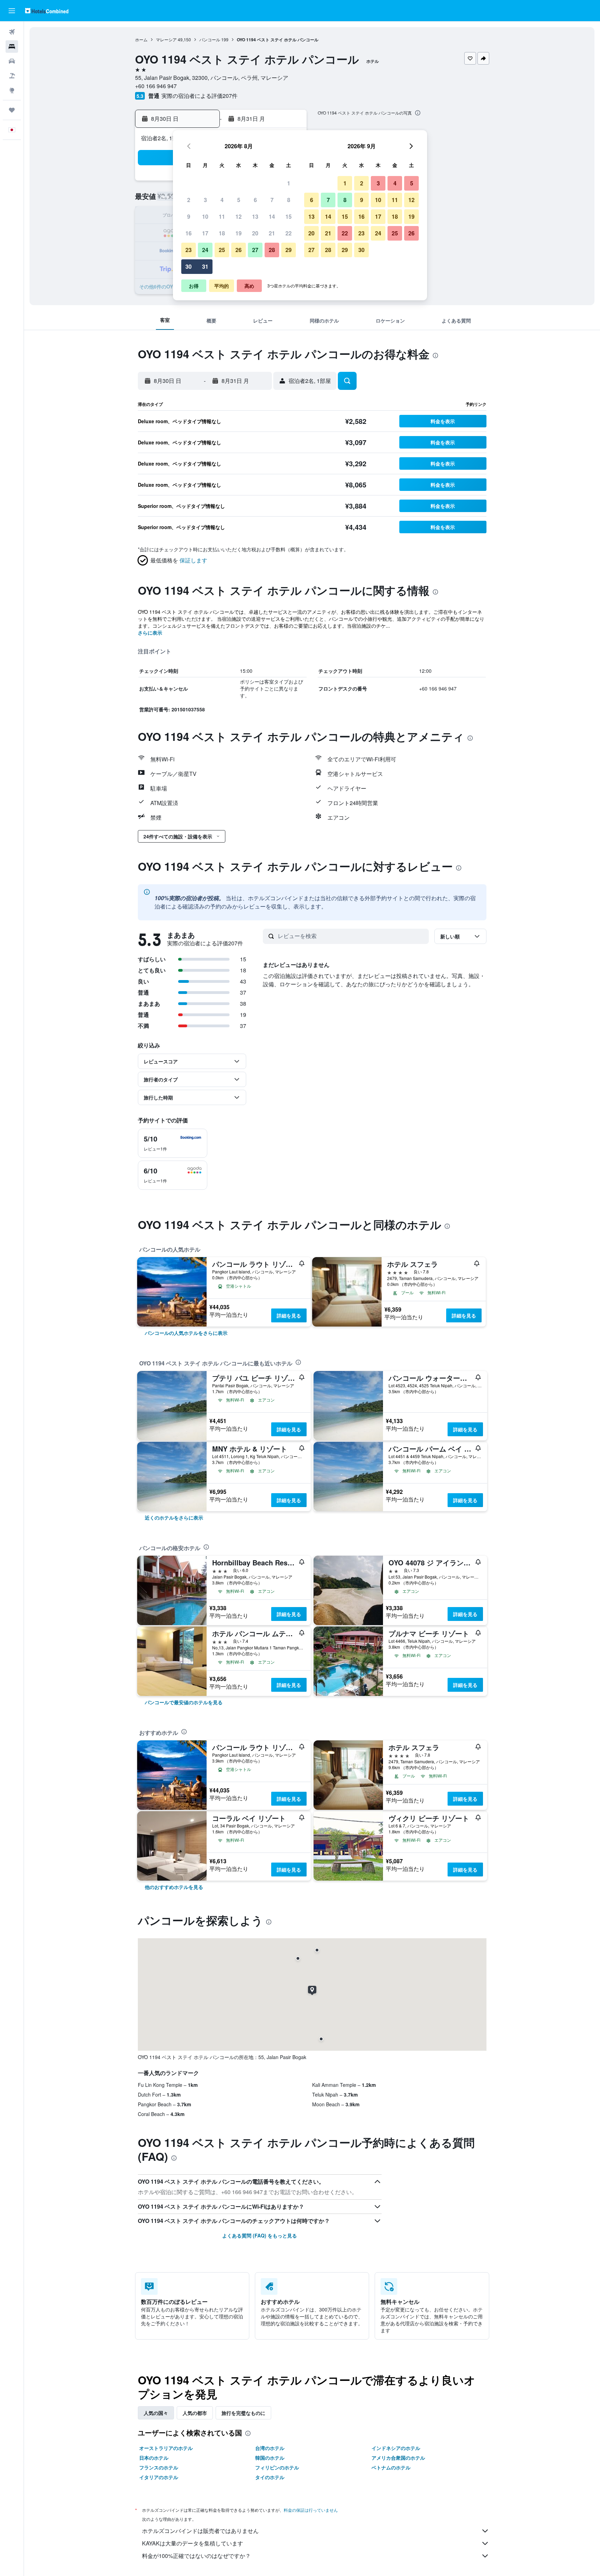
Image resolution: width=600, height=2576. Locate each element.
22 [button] (289, 233)
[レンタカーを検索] (12, 61)
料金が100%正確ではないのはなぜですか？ (196, 2556)
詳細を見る (289, 1315)
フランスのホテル (159, 2467)
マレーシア (166, 39)
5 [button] (239, 200)
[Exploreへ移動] (12, 90)
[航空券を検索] (12, 32)
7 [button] (272, 200)
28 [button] (272, 250)
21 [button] (272, 233)
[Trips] (12, 110)
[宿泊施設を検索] (12, 47)
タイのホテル (270, 2477)
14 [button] (272, 216)
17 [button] (205, 233)
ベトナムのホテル (391, 2467)
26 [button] (239, 250)
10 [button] (205, 216)
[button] (12, 11)
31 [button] (205, 266)
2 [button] (189, 200)
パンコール (210, 39)
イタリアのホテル (159, 2477)
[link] (186, 1333)
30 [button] (189, 266)
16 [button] (189, 233)
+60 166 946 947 (156, 86)
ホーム (141, 39)
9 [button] (189, 216)
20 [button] (255, 233)
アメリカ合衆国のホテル (398, 2458)
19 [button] (239, 233)
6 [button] (255, 200)
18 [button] (222, 233)
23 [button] (189, 250)
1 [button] (289, 183)
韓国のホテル (270, 2458)
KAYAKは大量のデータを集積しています (193, 2543)
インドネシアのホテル (396, 2448)
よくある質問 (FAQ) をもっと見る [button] (260, 2235)
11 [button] (222, 216)
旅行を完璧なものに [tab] (243, 2413)
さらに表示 (150, 633)
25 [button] (222, 250)
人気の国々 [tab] (156, 2413)
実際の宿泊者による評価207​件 (199, 96)
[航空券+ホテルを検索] (12, 76)
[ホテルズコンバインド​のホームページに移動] (47, 11)
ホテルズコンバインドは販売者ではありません (200, 2531)
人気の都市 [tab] (195, 2413)
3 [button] (205, 200)
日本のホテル (154, 2458)
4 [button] (222, 200)
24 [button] (205, 250)
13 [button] (255, 216)
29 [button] (289, 250)
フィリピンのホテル (277, 2467)
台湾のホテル (270, 2448)
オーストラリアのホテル (166, 2448)
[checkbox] (173, 1143)
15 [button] (289, 216)
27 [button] (255, 250)
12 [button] (239, 216)
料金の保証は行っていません (311, 2510)
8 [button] (289, 200)
